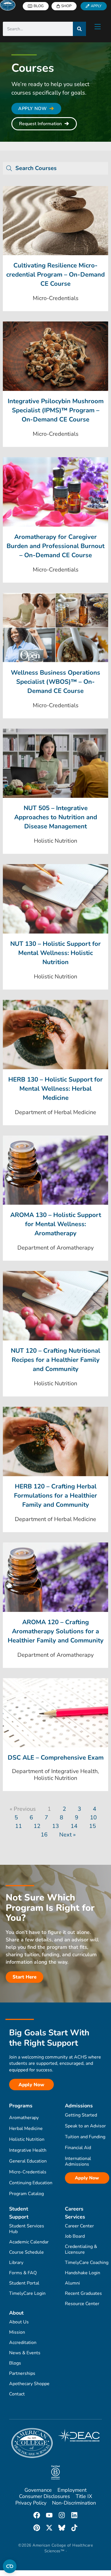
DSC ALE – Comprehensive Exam (56, 1758)
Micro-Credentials (28, 2172)
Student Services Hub (27, 2229)
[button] (55, 168)
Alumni (72, 2283)
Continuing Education (31, 2183)
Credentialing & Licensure (81, 2249)
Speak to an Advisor (85, 2126)
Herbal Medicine (26, 2129)
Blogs (15, 2363)
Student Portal (24, 2283)
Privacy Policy (31, 2503)
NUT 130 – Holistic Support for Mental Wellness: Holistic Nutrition (55, 953)
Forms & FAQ (23, 2273)
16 (44, 1835)
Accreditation (23, 2343)
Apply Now (87, 2178)
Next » (67, 1835)
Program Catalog (26, 2194)
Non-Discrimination (74, 2503)
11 (18, 1826)
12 (37, 1826)
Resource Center (82, 2304)
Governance (38, 2490)
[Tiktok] (74, 2528)
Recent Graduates (83, 2293)
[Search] (79, 29)
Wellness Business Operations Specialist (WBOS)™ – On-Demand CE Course (55, 682)
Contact (17, 2394)
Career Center (79, 2226)
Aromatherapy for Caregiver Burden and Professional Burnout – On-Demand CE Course (55, 546)
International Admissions (78, 2161)
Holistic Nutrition (27, 2139)
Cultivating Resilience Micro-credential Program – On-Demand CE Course (55, 275)
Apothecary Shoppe (29, 2384)
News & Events (25, 2353)
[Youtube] (49, 2515)
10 (93, 1817)
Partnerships (22, 2373)
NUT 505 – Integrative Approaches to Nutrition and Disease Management (56, 817)
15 (92, 1826)
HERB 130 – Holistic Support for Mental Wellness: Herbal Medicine (55, 1089)
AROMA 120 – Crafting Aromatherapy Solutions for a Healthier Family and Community (56, 1631)
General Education (28, 2161)
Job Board (75, 2236)
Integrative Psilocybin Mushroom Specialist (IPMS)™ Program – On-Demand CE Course (56, 410)
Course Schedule (26, 2252)
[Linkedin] (74, 2515)
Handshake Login (83, 2273)
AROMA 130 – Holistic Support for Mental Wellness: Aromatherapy (56, 1224)
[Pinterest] (37, 2528)
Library (16, 2263)
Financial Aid (78, 2148)
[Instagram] (62, 2515)
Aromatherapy (24, 2118)
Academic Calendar (29, 2242)
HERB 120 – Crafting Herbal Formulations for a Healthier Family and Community (55, 1496)
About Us (19, 2322)
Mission (17, 2332)
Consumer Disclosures (45, 2496)
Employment (72, 2490)
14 (74, 1826)
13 (55, 1826)
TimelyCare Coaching (87, 2263)
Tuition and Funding (85, 2137)
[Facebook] (37, 2515)
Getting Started (81, 2115)
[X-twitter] (49, 2528)
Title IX (84, 2496)
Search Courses (36, 168)
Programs (21, 2106)
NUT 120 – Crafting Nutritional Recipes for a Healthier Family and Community (55, 1360)
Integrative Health (28, 2150)
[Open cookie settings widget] (10, 2566)
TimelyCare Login (27, 2293)
